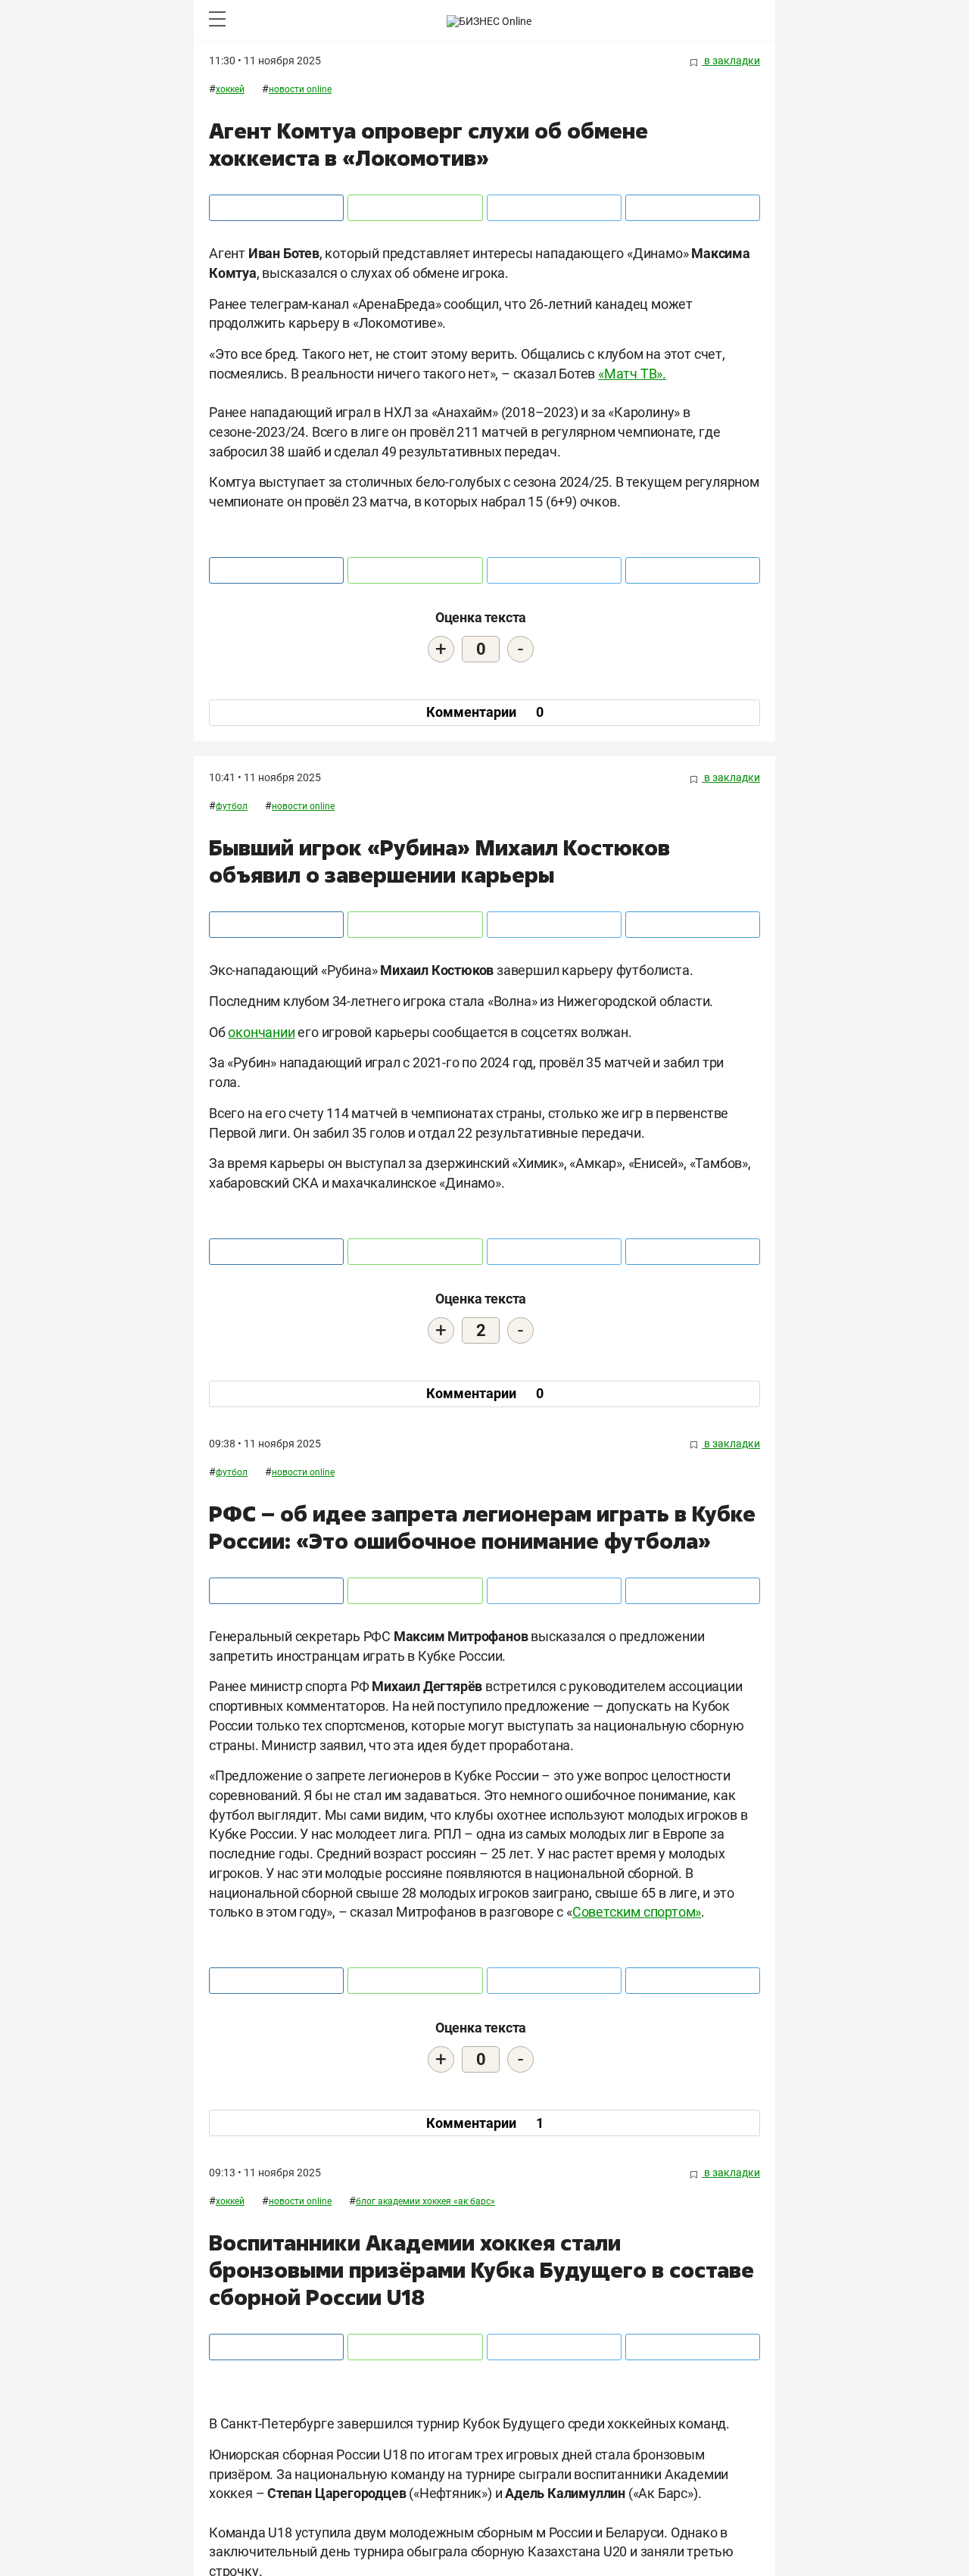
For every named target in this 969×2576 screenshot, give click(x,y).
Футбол (232, 806)
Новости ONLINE (300, 89)
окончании (261, 1032)
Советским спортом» (637, 1912)
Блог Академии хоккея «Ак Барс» (425, 2201)
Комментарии (485, 712)
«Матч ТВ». (632, 374)
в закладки (731, 61)
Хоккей (230, 89)
